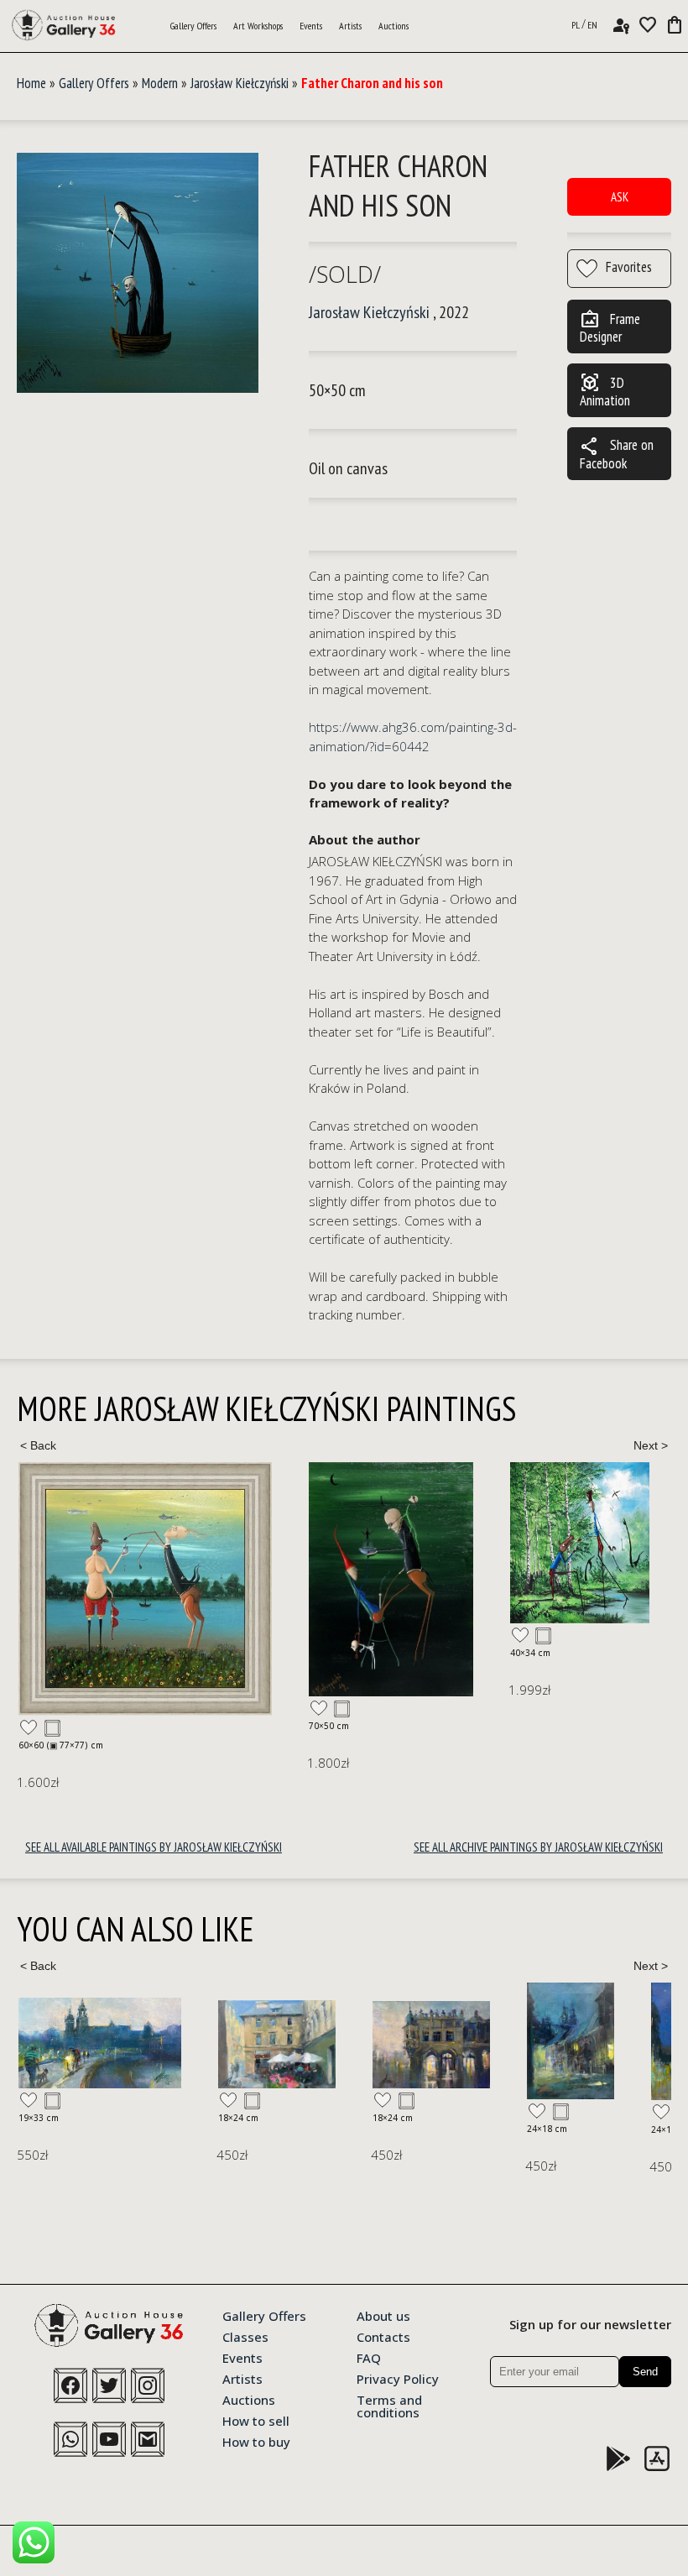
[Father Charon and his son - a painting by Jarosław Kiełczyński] (138, 274)
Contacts (383, 2336)
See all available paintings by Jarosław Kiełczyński (154, 1847)
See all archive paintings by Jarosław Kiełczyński (538, 1847)
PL (576, 25)
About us (383, 2315)
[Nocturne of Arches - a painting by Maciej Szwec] (232, 2045)
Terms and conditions (389, 2405)
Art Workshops (258, 26)
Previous (38, 1445)
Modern (160, 83)
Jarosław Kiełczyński (240, 83)
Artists (350, 26)
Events (311, 26)
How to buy (256, 2441)
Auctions (394, 26)
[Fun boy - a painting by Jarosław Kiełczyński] (445, 1560)
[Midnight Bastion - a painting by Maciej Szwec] (495, 2041)
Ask (620, 197)
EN (592, 25)
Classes (245, 2336)
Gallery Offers (193, 26)
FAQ (369, 2357)
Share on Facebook (617, 454)
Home (31, 83)
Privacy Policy (398, 2378)
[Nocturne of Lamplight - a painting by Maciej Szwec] (371, 2041)
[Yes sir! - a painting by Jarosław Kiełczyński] (289, 1543)
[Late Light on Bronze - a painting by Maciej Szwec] (619, 2042)
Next (650, 1445)
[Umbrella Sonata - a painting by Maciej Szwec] (77, 2044)
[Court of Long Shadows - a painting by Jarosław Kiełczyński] (101, 1579)
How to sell (256, 2420)
